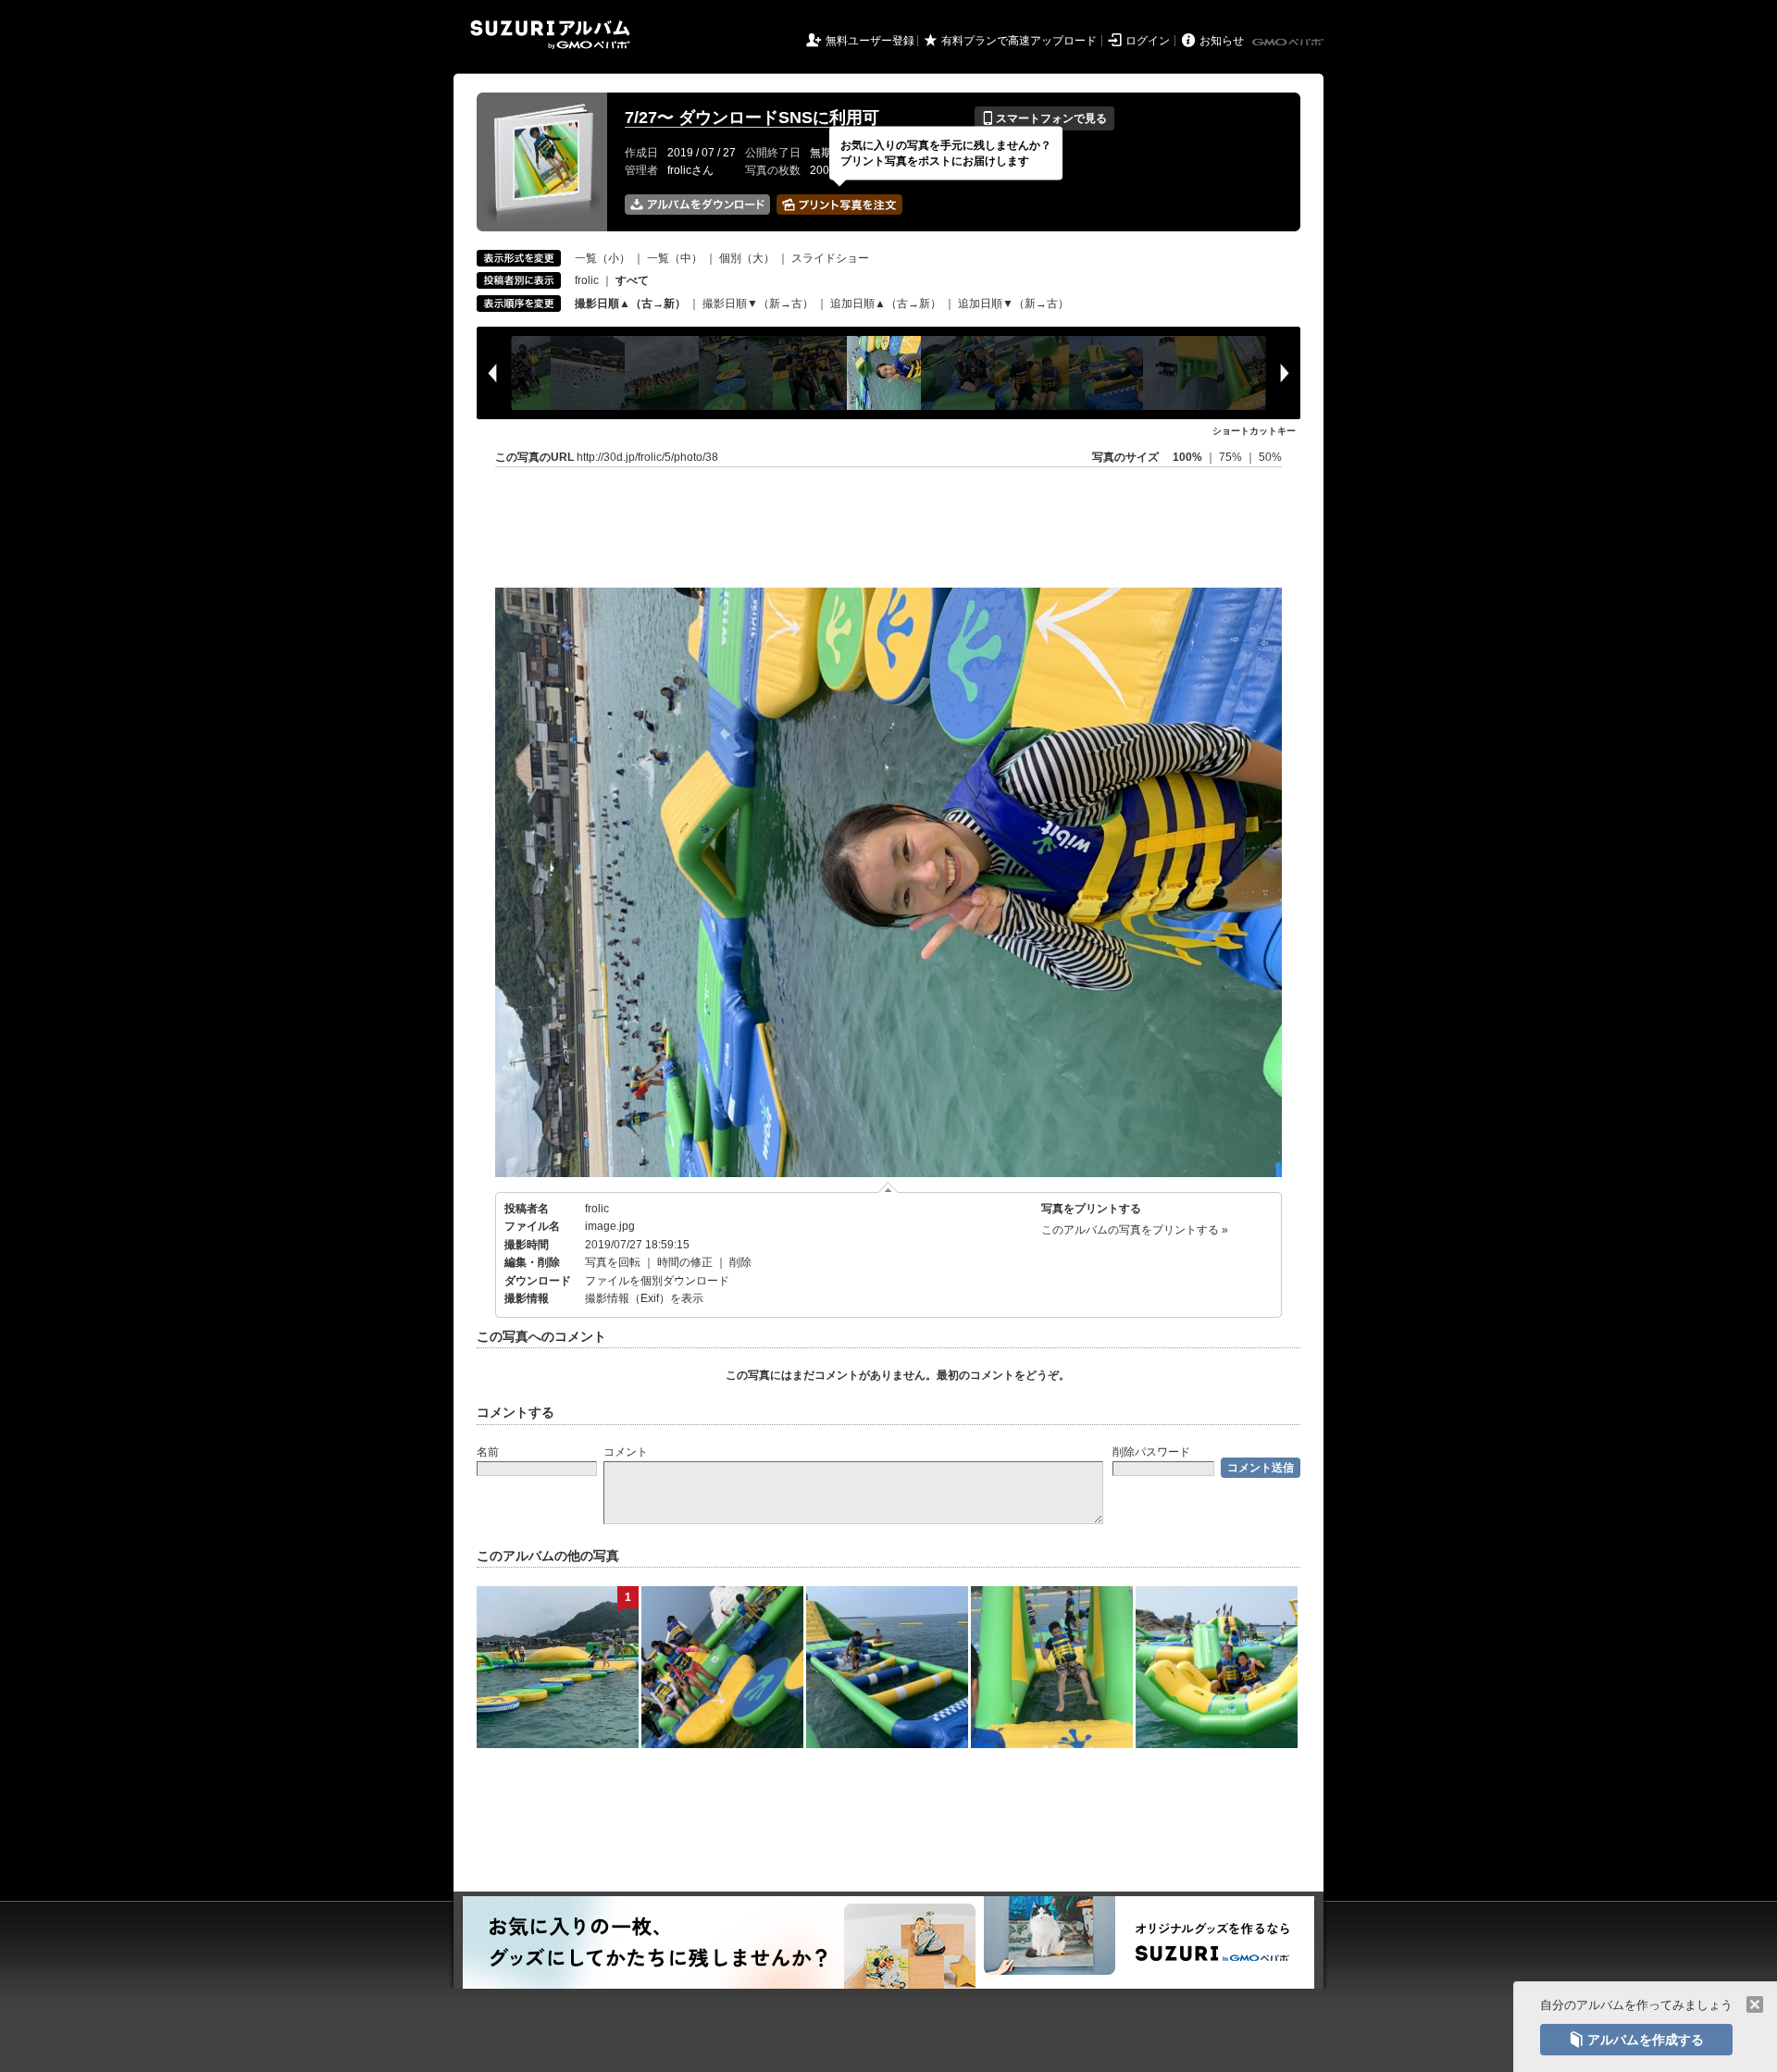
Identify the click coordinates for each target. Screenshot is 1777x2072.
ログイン (1148, 41)
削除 (740, 1262)
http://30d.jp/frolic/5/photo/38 (647, 457)
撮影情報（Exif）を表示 (644, 1298)
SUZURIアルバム (550, 35)
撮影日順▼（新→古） (758, 304)
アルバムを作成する (1636, 2040)
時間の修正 (685, 1262)
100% (1187, 457)
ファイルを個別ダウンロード (657, 1281)
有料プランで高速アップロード (1019, 41)
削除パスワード (1151, 1452)
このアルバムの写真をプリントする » (1135, 1230)
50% (1270, 457)
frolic (587, 280)
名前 (488, 1452)
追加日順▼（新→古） (1013, 304)
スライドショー (830, 258)
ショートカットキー (1254, 431)
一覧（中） (675, 258)
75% (1232, 457)
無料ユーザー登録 (870, 41)
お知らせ (1222, 41)
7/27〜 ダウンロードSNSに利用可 (752, 118)
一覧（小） (603, 258)
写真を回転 (613, 1262)
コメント (626, 1452)
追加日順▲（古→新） (886, 304)
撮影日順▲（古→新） (630, 304)
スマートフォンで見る (1044, 118)
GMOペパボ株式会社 (1289, 43)
